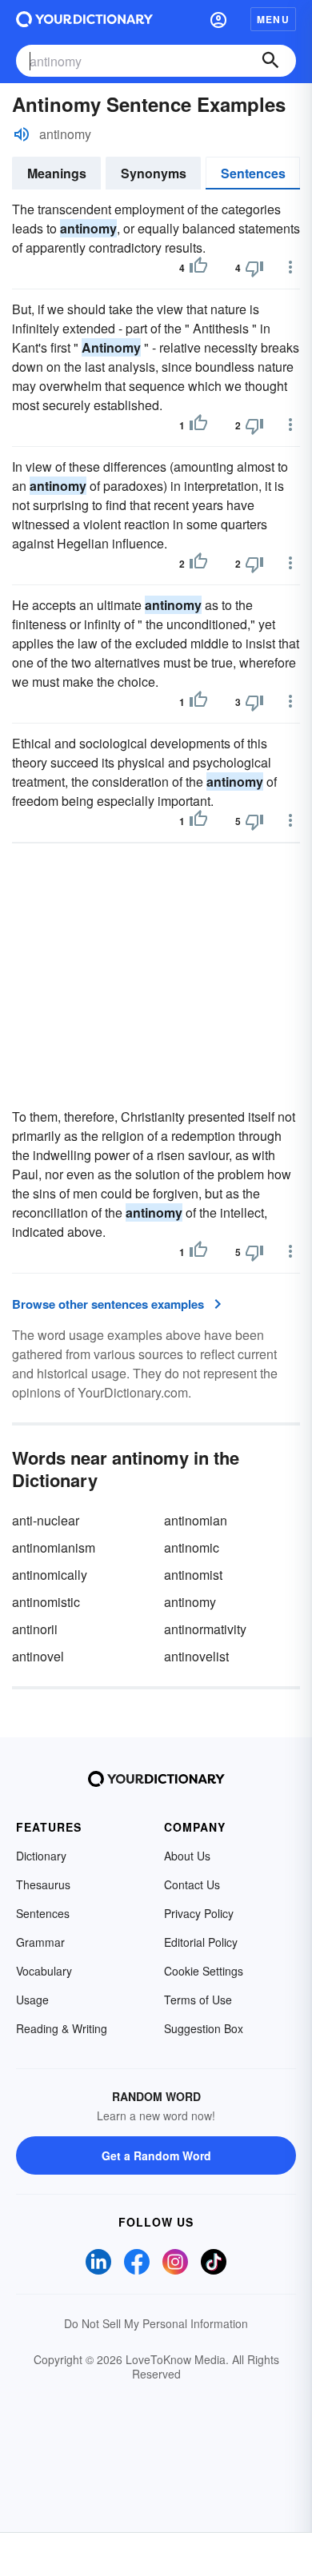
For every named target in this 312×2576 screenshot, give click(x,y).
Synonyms (154, 173)
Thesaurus (43, 1884)
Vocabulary (44, 1971)
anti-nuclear (46, 1520)
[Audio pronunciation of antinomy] (22, 134)
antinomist (193, 1575)
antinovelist (196, 1656)
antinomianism (54, 1547)
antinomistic (46, 1602)
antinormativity (205, 1629)
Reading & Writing (62, 2028)
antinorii (35, 1629)
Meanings (57, 173)
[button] (218, 19)
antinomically (50, 1575)
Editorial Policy (201, 1942)
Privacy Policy (199, 1913)
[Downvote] (254, 268)
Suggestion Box (204, 2028)
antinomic (192, 1547)
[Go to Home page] (84, 19)
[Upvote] (198, 268)
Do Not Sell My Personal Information (156, 2323)
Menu (273, 19)
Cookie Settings (204, 1971)
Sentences (253, 173)
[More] (290, 267)
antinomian (196, 1520)
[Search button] (270, 61)
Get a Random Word (156, 2155)
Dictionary (41, 1856)
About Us (187, 1856)
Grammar (40, 1942)
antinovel (38, 1656)
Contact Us (192, 1884)
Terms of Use (198, 2000)
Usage (32, 2000)
